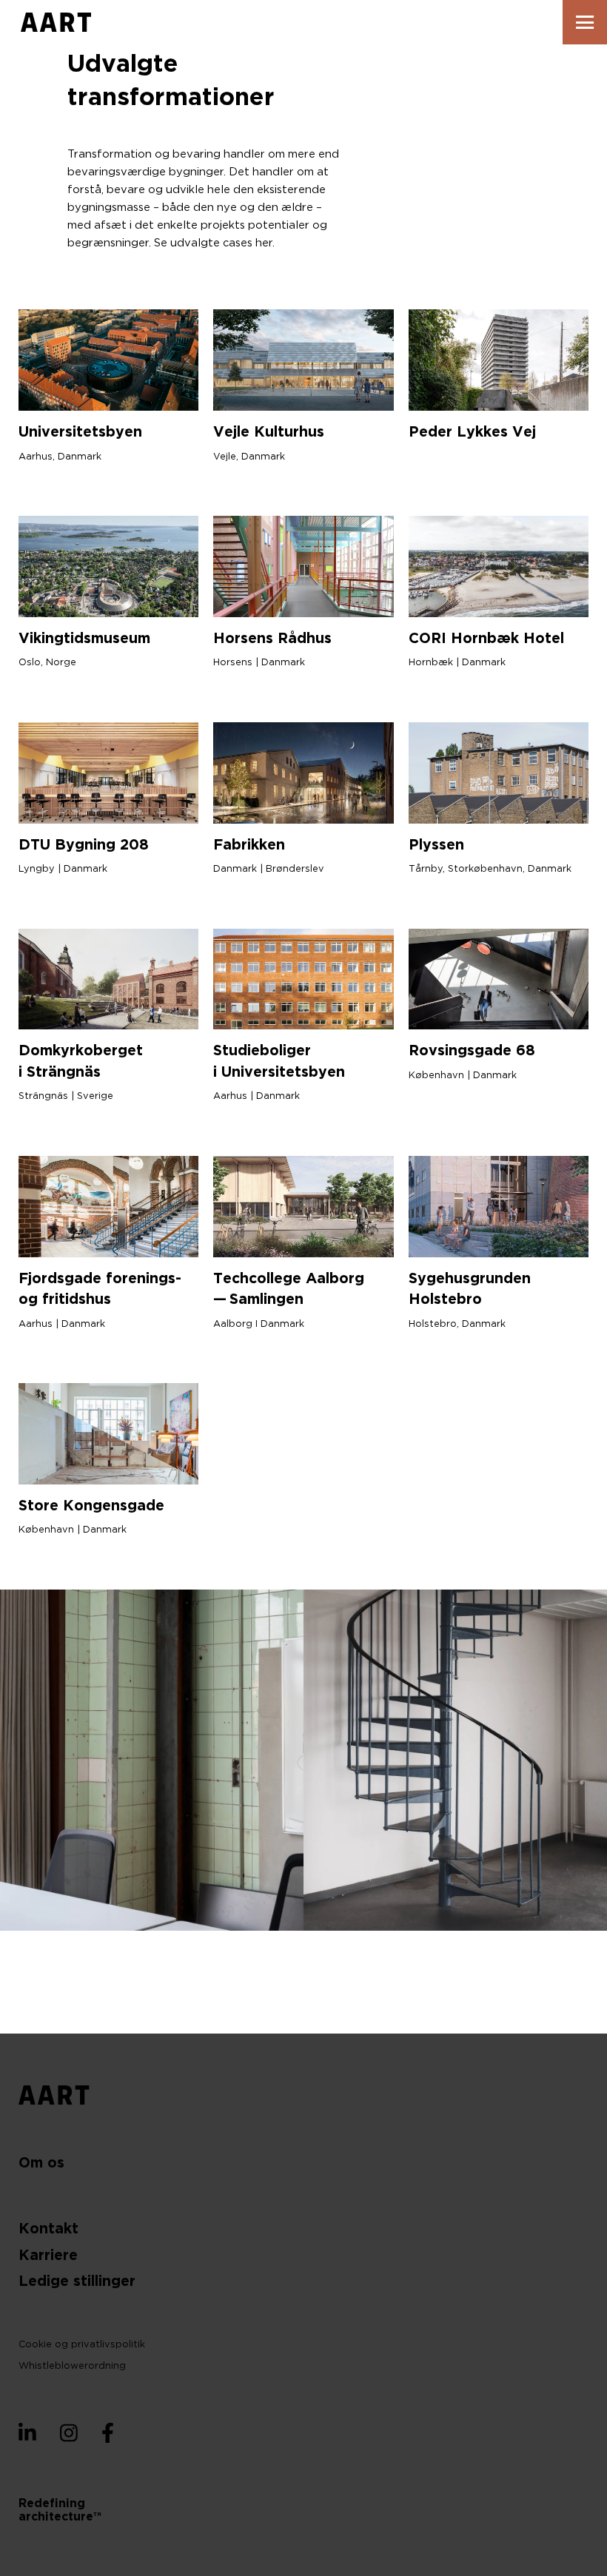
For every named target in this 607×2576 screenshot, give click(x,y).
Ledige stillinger (77, 2282)
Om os (41, 2163)
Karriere (48, 2256)
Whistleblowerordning (72, 2366)
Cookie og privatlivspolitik (82, 2345)
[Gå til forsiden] (56, 22)
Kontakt (48, 2229)
